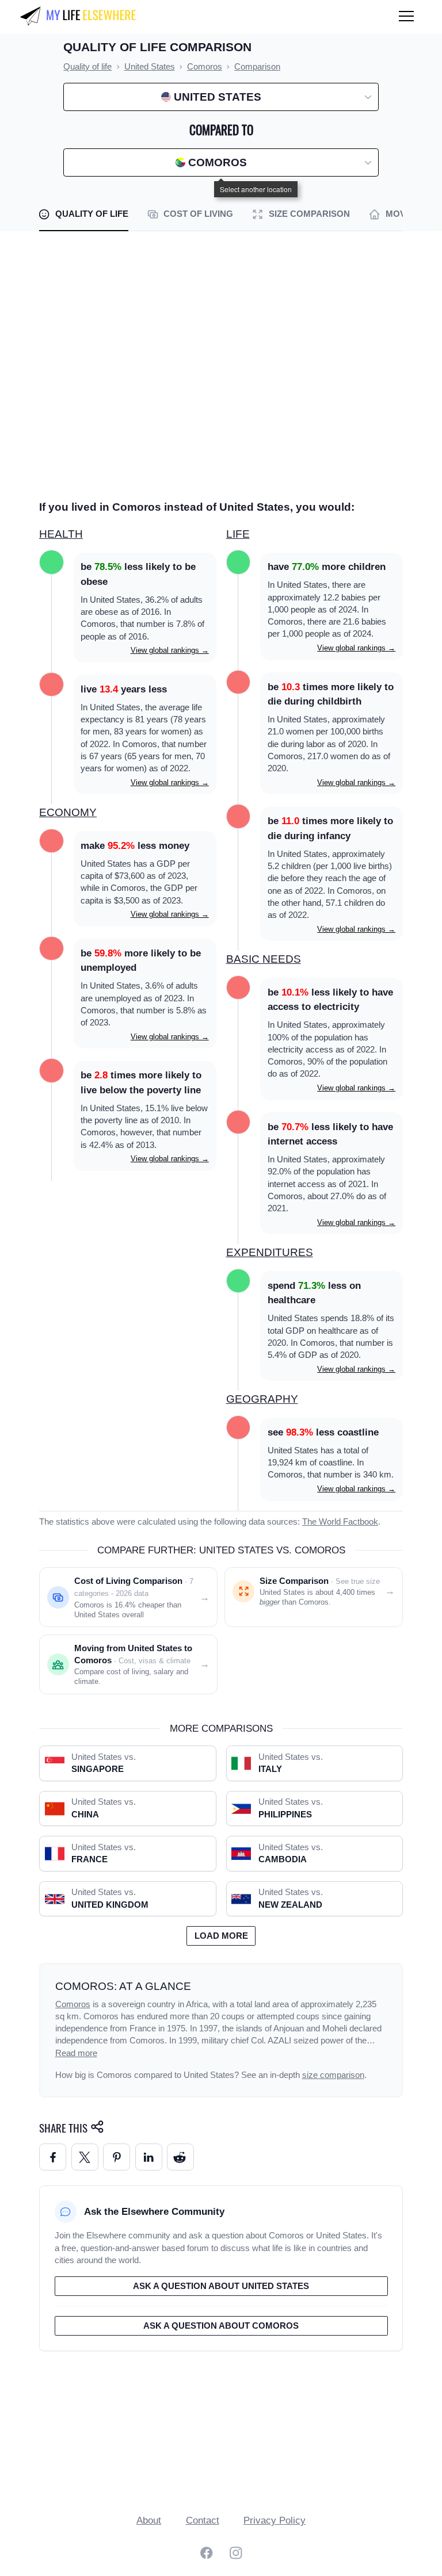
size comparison (333, 2075)
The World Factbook (340, 1522)
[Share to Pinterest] (117, 2157)
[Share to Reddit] (180, 2157)
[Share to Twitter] (85, 2157)
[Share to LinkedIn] (149, 2157)
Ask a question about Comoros (221, 2326)
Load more (221, 1936)
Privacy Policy (275, 2521)
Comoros (73, 2004)
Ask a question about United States (221, 2286)
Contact (203, 2521)
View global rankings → (170, 650)
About (149, 2521)
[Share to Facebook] (53, 2157)
